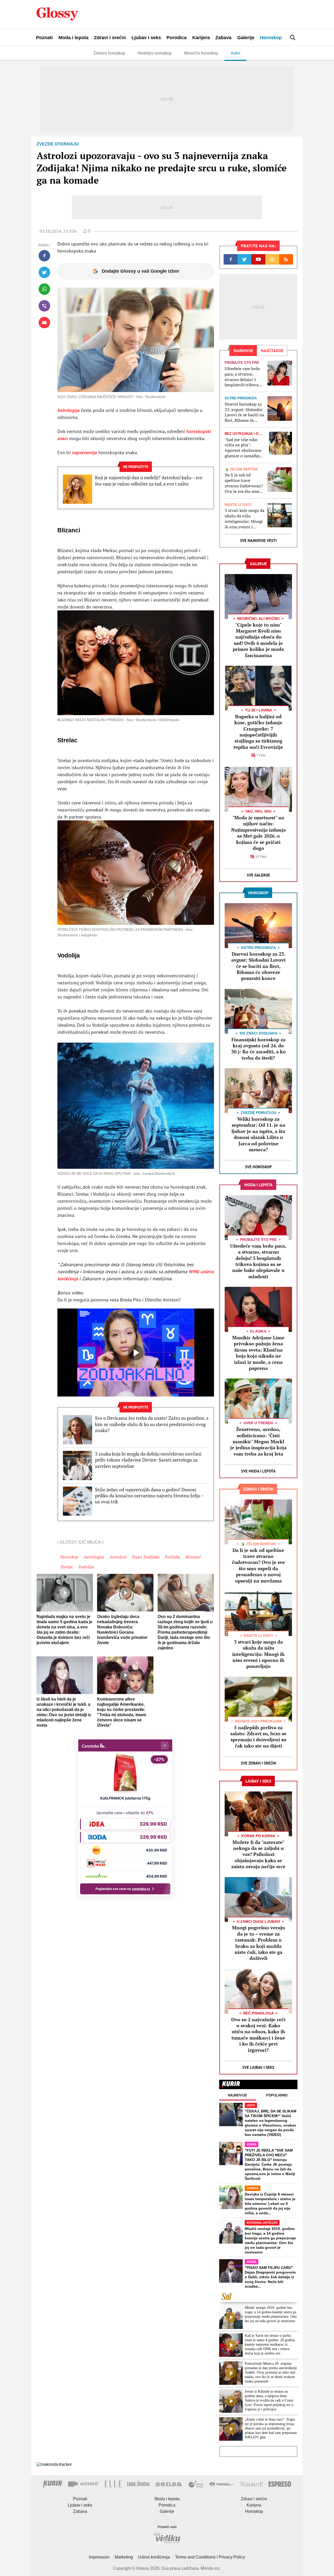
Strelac (66, 1567)
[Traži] (293, 37)
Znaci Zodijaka (145, 1557)
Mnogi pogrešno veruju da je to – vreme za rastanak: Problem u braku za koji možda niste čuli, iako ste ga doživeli (258, 1943)
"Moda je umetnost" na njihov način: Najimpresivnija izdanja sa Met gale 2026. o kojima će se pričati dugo (258, 833)
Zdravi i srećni (110, 38)
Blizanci (193, 1557)
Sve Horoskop (258, 1167)
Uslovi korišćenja (154, 2557)
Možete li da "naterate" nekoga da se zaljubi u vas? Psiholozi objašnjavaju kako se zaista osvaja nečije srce (258, 1854)
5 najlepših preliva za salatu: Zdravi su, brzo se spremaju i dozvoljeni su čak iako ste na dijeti (258, 1737)
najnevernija (85, 452)
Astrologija (69, 410)
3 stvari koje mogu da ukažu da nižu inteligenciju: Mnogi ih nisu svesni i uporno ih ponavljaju (244, 519)
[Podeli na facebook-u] (44, 256)
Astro (235, 53)
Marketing (124, 2557)
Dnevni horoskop (109, 53)
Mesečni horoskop (201, 53)
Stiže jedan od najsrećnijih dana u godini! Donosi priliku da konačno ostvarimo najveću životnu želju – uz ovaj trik (149, 1496)
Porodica (177, 38)
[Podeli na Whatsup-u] (44, 289)
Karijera (201, 38)
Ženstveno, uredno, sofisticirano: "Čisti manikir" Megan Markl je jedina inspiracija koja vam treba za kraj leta (258, 1441)
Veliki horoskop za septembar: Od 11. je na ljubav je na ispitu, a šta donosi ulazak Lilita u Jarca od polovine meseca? (258, 1134)
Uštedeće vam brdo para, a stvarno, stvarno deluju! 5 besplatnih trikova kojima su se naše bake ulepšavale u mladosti (242, 377)
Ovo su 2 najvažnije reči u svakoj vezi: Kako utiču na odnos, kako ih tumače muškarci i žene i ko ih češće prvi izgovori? (258, 2035)
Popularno (277, 2095)
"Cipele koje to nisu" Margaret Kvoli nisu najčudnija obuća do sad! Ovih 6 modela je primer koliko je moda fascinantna (258, 640)
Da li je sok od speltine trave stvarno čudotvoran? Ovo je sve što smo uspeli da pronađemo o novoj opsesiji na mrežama (244, 483)
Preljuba (172, 1557)
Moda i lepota (73, 38)
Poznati (44, 38)
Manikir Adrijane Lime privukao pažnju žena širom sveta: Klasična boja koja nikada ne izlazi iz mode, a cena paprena (258, 1353)
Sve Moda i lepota (258, 1471)
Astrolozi (118, 1557)
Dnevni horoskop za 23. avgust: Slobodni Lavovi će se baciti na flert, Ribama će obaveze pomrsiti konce (244, 412)
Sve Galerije (258, 875)
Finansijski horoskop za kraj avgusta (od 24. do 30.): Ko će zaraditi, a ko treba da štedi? (258, 1049)
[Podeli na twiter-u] (44, 272)
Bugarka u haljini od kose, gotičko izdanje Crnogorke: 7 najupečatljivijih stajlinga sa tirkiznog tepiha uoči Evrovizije (258, 732)
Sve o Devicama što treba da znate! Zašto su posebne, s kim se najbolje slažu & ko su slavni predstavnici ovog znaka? (152, 1424)
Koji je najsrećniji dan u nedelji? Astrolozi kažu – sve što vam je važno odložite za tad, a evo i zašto (149, 481)
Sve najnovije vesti (258, 541)
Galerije (246, 38)
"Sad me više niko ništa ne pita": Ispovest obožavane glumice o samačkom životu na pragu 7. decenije (244, 448)
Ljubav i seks (146, 38)
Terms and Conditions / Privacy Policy (210, 2557)
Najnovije (238, 2095)
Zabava (223, 38)
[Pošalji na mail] (44, 323)
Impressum (99, 2557)
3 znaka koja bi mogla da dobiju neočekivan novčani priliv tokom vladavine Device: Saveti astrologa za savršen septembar (148, 1460)
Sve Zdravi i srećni (258, 1763)
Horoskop (271, 38)
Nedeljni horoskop (155, 53)
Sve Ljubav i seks (258, 2067)
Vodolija (86, 1567)
